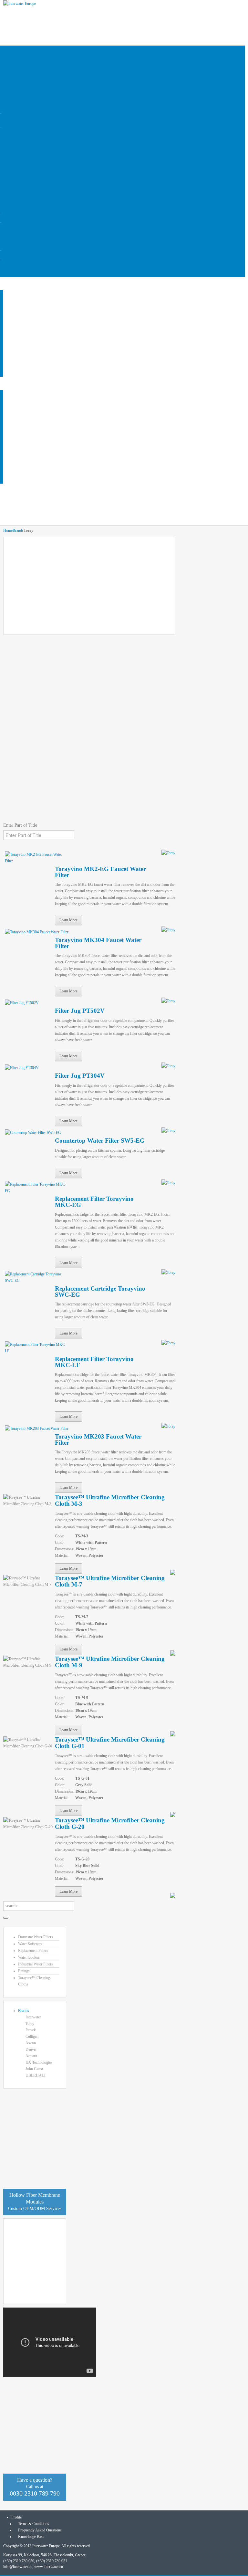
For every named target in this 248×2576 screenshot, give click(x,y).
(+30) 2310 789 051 (52, 2561)
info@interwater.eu (18, 2567)
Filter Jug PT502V (80, 1011)
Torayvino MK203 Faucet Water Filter (98, 1440)
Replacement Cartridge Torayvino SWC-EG (100, 1292)
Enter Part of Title (21, 825)
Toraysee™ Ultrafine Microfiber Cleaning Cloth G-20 (110, 1823)
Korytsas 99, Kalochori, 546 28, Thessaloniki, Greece (44, 2555)
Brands (18, 530)
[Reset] (6, 1918)
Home (8, 530)
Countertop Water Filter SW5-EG (100, 1141)
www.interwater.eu (49, 2567)
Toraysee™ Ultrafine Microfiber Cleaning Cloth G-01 (110, 1743)
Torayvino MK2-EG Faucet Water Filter (100, 872)
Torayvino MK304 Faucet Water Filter (98, 943)
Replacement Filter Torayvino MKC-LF (94, 1362)
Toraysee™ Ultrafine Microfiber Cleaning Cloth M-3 (110, 1500)
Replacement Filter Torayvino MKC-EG (94, 1202)
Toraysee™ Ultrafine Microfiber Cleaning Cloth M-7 (110, 1581)
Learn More (68, 920)
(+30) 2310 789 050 (19, 2561)
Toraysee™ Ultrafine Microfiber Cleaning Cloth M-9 (110, 1662)
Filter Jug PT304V (80, 1076)
